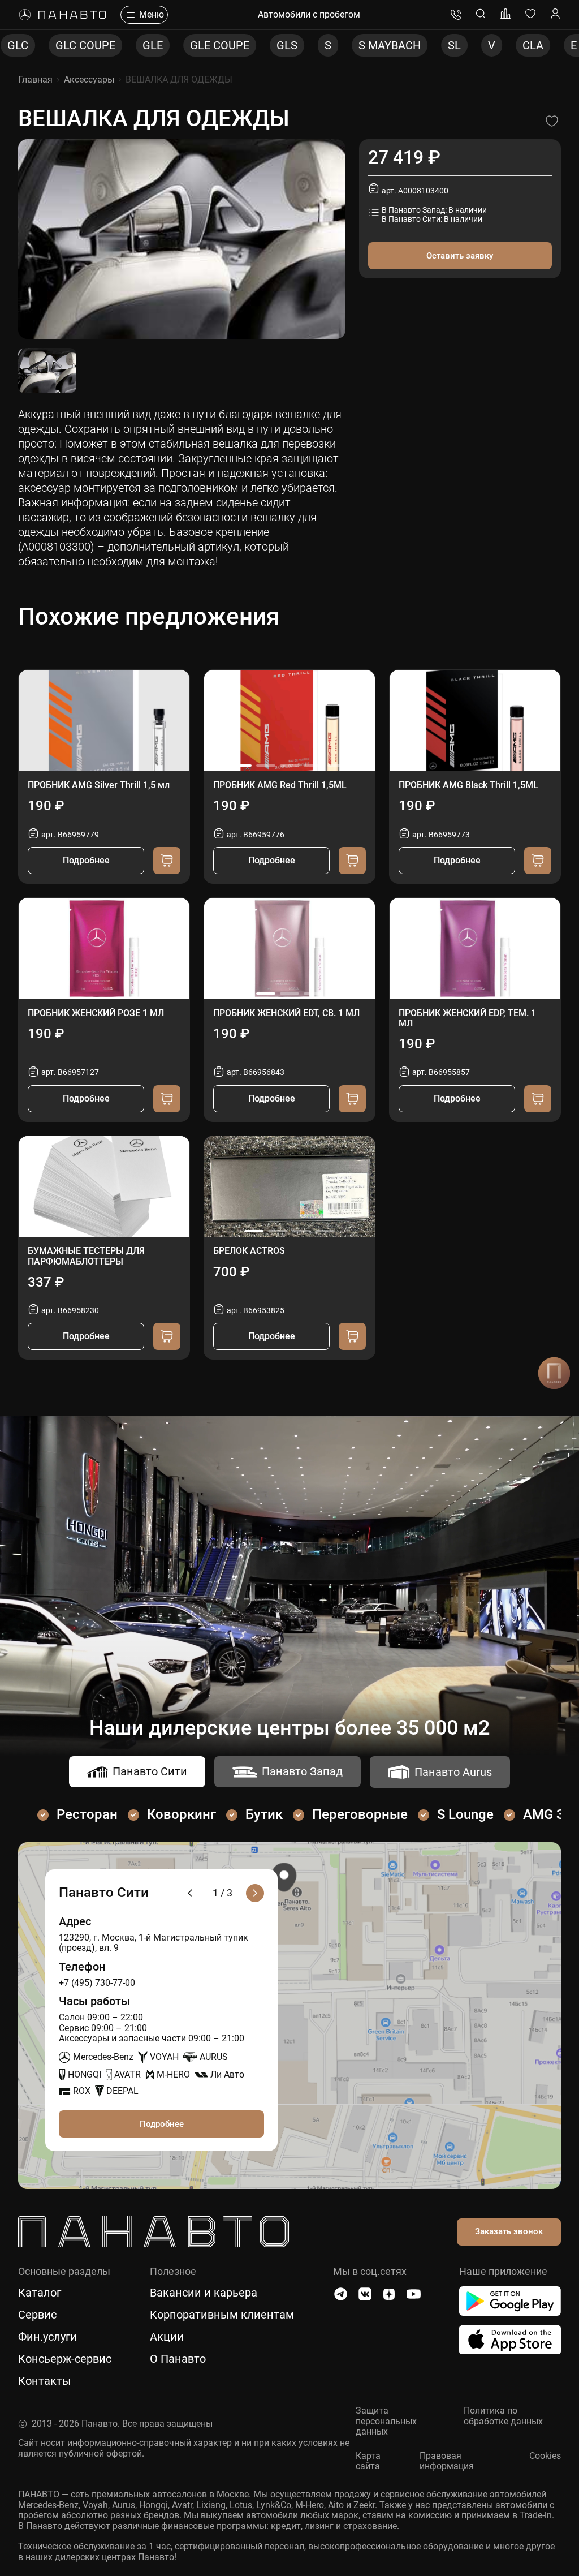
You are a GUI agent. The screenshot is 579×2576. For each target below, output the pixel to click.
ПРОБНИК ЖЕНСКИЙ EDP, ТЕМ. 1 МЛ (467, 1018)
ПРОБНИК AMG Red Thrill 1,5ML (280, 785)
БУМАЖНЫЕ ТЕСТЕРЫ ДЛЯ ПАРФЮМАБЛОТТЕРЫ (86, 1256)
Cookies (545, 2456)
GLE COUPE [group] (181, 45)
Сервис (37, 2315)
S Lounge (465, 1814)
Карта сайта (368, 2461)
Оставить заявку (460, 256)
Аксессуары (89, 79)
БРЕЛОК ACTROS (249, 1251)
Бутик (264, 1814)
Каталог (40, 2293)
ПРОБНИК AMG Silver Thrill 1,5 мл (99, 785)
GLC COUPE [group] (47, 45)
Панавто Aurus (453, 1772)
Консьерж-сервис (65, 2359)
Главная (35, 79)
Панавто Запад (302, 1771)
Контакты (45, 2381)
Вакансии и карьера (204, 2293)
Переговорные (360, 1814)
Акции (167, 2337)
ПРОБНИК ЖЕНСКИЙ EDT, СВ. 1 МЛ (286, 1013)
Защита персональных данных (386, 2421)
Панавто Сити (150, 1771)
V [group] (453, 45)
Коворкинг (182, 1814)
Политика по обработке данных (503, 2416)
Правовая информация (447, 2461)
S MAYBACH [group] (351, 45)
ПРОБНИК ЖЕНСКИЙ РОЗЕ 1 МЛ (96, 1013)
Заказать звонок (509, 2231)
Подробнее (86, 860)
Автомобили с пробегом (309, 15)
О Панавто (178, 2359)
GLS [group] (249, 45)
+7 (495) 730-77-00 (97, 1983)
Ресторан (87, 1814)
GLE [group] (114, 45)
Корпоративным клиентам (222, 2315)
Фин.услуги (47, 2337)
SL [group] (416, 45)
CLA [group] (494, 45)
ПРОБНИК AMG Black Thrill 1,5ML (468, 785)
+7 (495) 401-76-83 (456, 15)
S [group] (289, 45)
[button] (242, 766)
